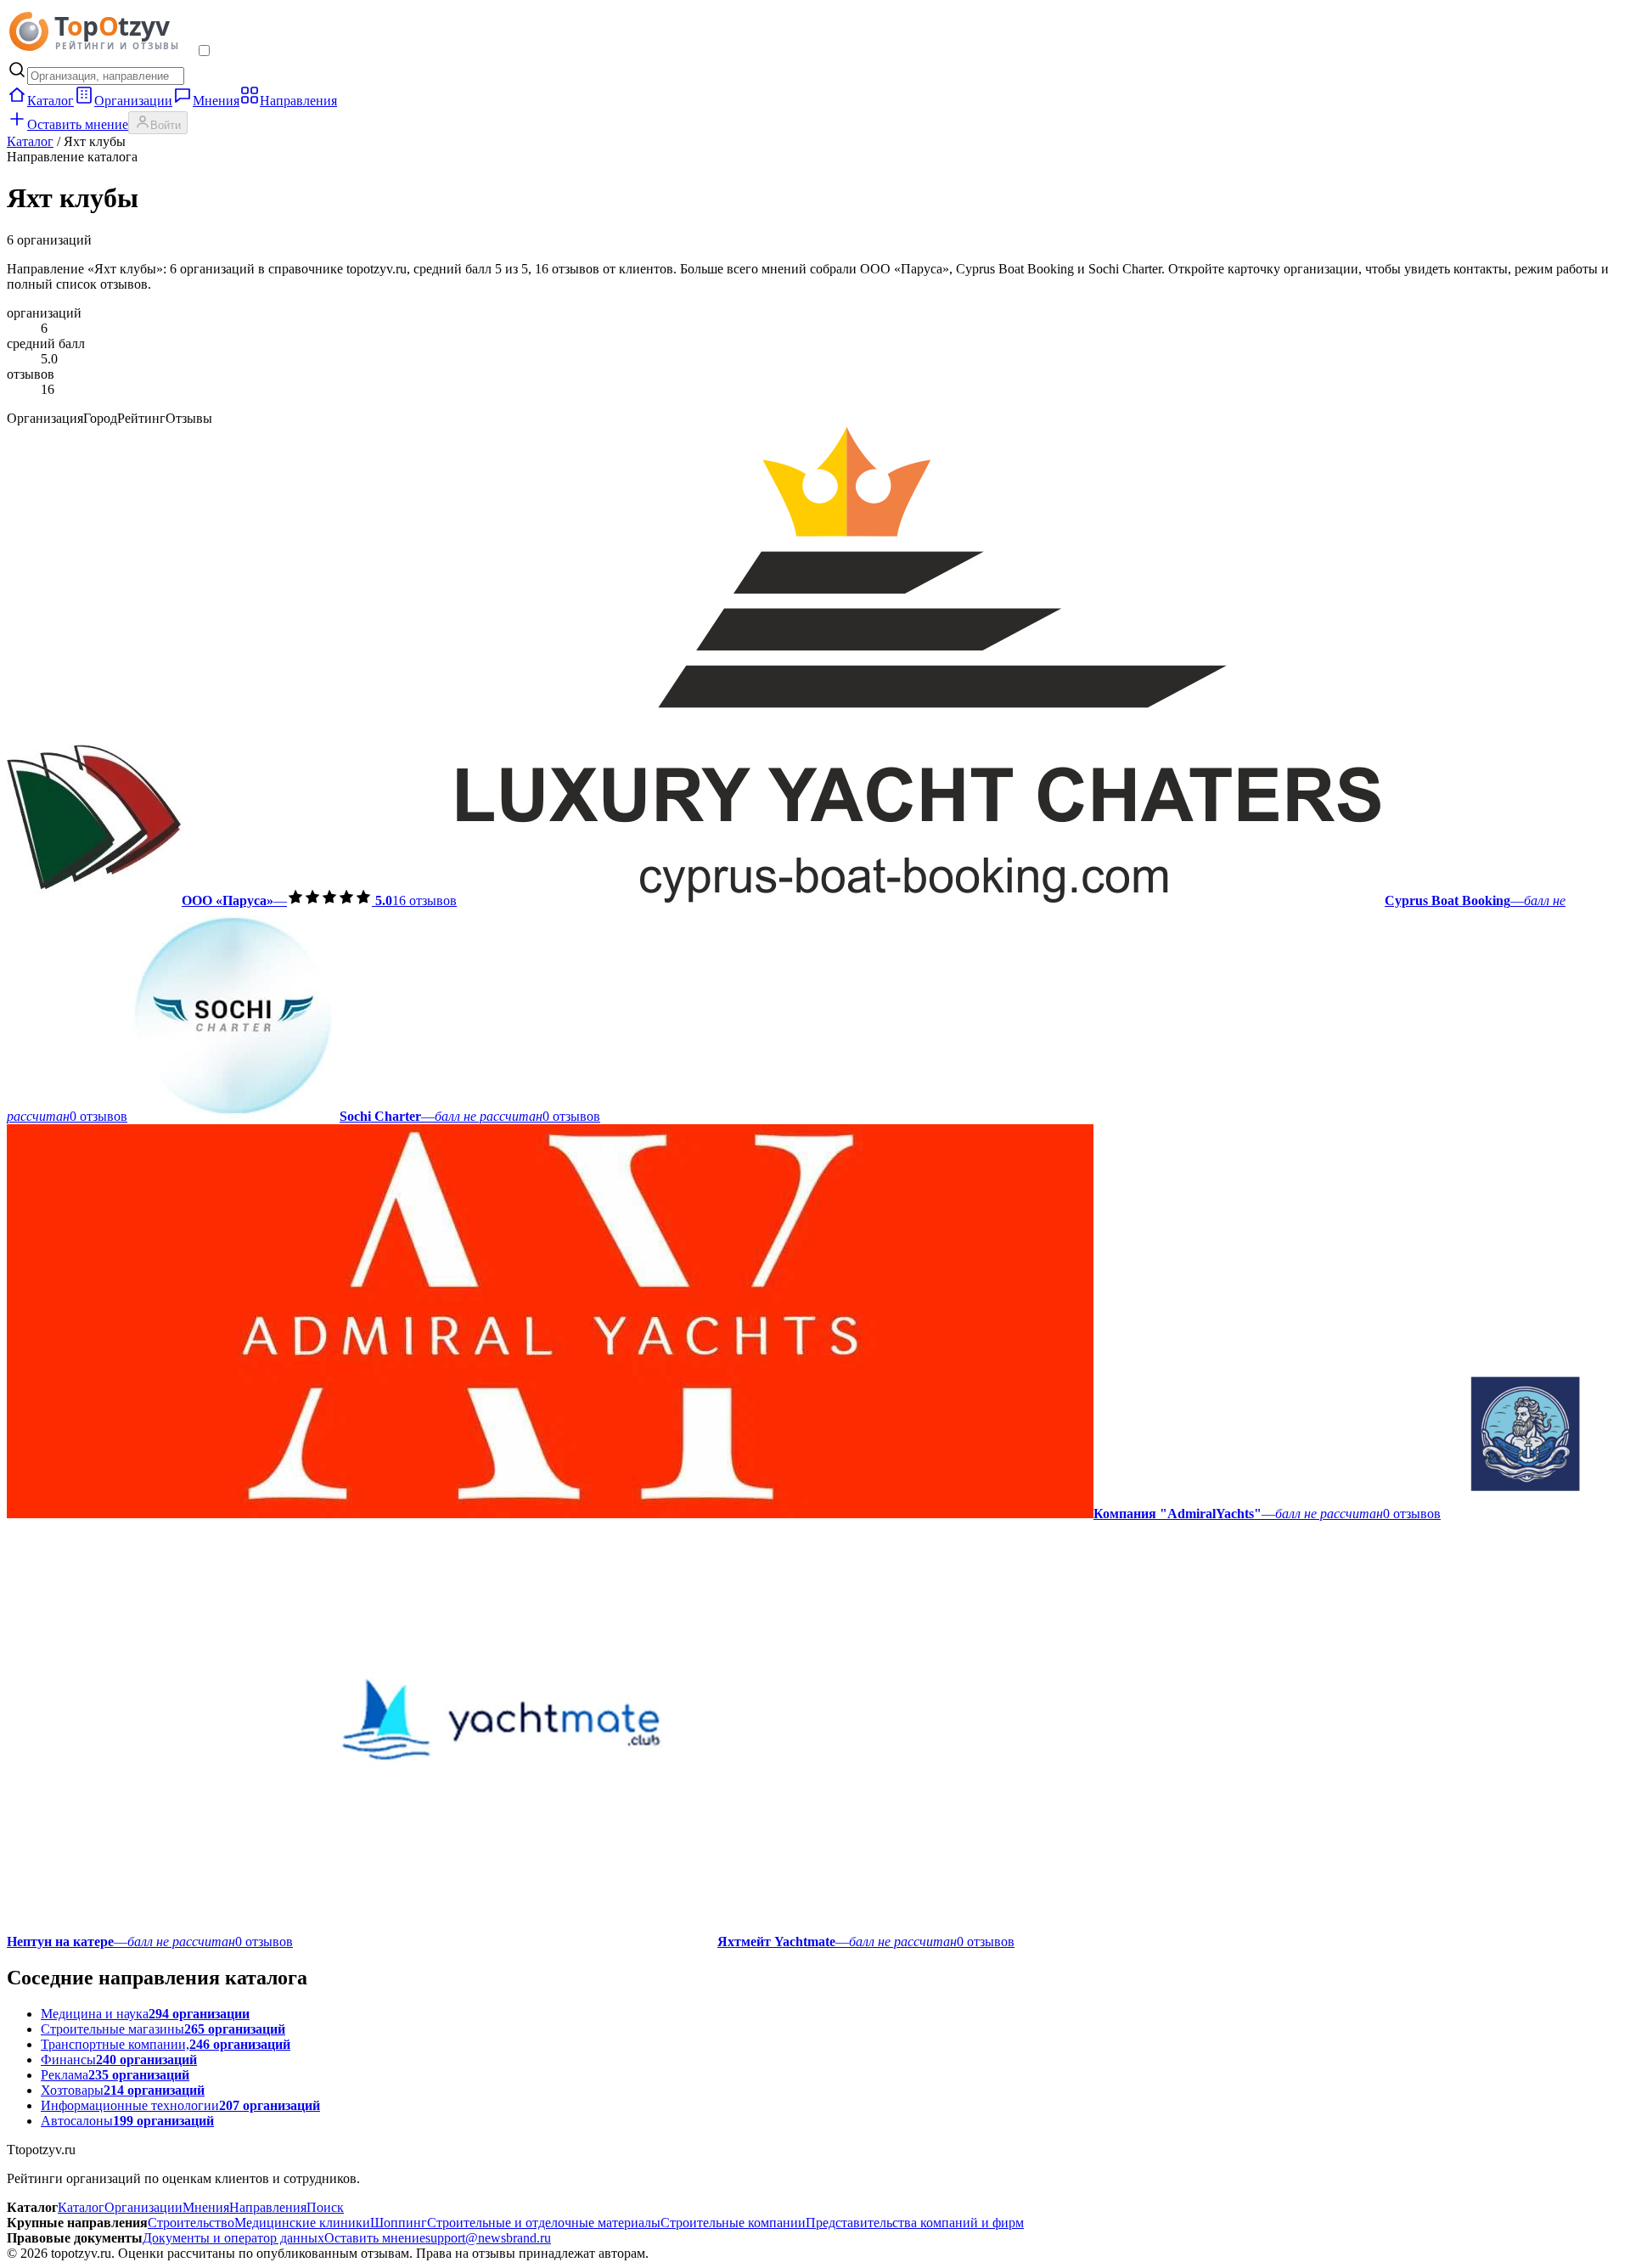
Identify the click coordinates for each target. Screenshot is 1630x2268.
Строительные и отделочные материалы (544, 2223)
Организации (133, 101)
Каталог (51, 101)
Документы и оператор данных (233, 2238)
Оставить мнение (78, 124)
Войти (166, 125)
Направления (298, 101)
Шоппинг (399, 2223)
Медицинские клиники (302, 2223)
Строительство (191, 2223)
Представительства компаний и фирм (915, 2223)
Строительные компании (733, 2223)
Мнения (216, 101)
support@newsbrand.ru (488, 2238)
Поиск (325, 2207)
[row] (232, 900)
